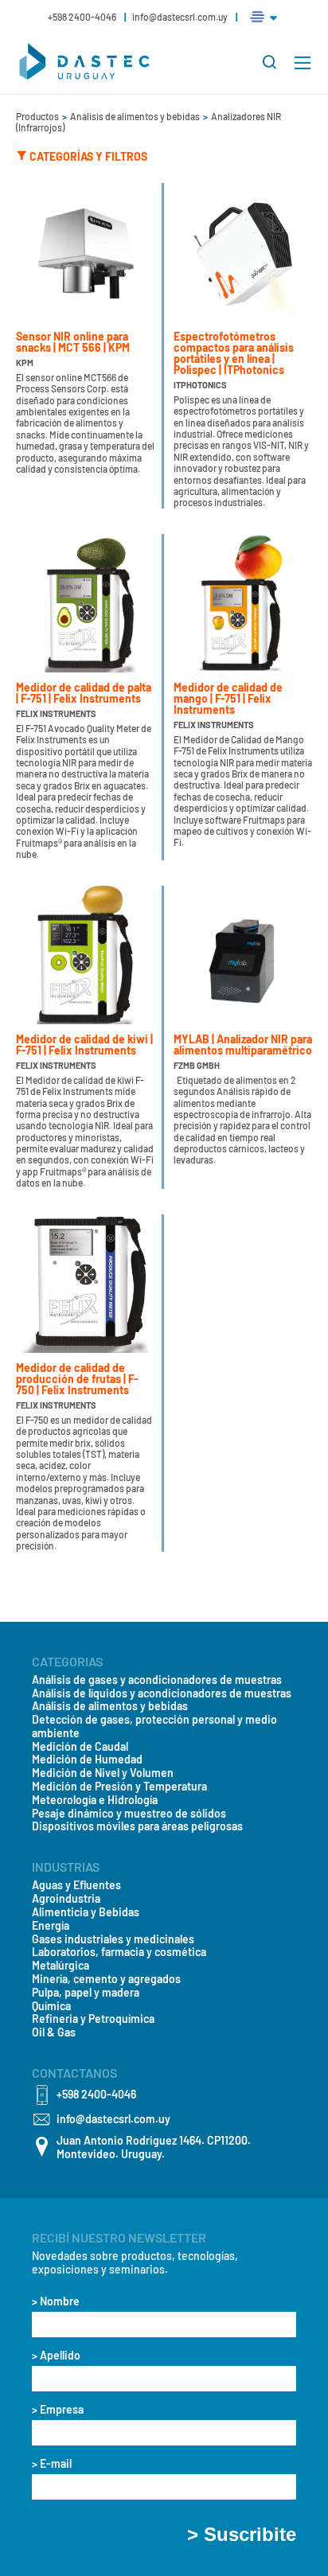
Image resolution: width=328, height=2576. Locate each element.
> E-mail (52, 2464)
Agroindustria (66, 1899)
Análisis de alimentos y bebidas (136, 116)
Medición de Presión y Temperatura (119, 1787)
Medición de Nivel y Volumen (103, 1773)
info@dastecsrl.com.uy (180, 17)
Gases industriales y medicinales (113, 1939)
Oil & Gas (54, 2032)
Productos (38, 116)
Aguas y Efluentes (76, 1885)
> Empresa (58, 2410)
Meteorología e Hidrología (95, 1800)
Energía (51, 1926)
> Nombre (56, 2301)
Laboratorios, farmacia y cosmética (119, 1952)
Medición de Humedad (87, 1760)
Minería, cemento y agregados (106, 1979)
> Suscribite (242, 2535)
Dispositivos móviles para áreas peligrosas (137, 1826)
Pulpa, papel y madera (86, 1993)
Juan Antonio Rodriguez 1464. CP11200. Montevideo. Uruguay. (154, 2147)
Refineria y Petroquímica (93, 2019)
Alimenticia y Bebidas (86, 1912)
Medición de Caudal (80, 1747)
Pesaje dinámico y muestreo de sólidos (129, 1814)
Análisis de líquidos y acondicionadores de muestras (162, 1693)
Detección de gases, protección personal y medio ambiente (154, 1726)
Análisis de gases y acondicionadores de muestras (157, 1680)
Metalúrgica (61, 1966)
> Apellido (56, 2356)
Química (51, 2006)
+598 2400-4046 (83, 17)
